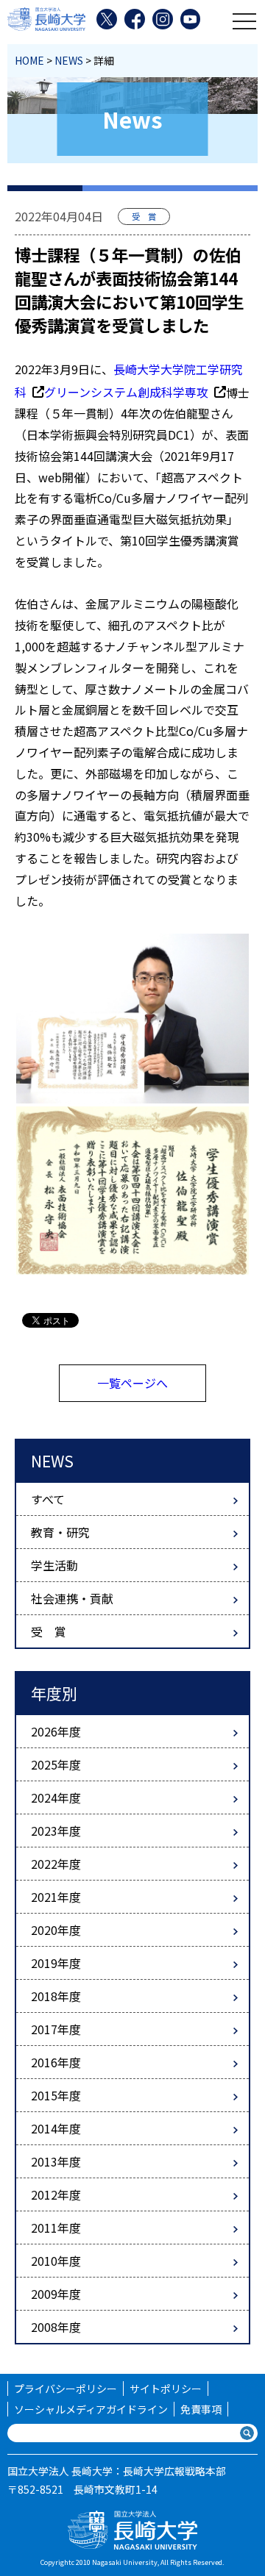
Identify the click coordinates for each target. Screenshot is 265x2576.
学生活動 (54, 1565)
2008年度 (56, 2327)
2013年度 (56, 2161)
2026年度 (56, 1731)
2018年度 (56, 1996)
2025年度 (56, 1764)
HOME (29, 60)
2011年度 (56, 2228)
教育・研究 (60, 1532)
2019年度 (56, 1963)
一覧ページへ (132, 1383)
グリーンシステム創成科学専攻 (126, 392)
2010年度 (56, 2261)
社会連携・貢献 (72, 1598)
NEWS (69, 60)
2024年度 (56, 1797)
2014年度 (56, 2128)
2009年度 (56, 2294)
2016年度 (56, 2062)
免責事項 (201, 2409)
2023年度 (56, 1831)
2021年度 (56, 1897)
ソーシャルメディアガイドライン (91, 2409)
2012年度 (56, 2194)
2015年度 (56, 2095)
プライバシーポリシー (66, 2389)
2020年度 (56, 1930)
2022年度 (56, 1864)
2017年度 (56, 2029)
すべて (48, 1499)
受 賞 (49, 1631)
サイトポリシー (166, 2389)
